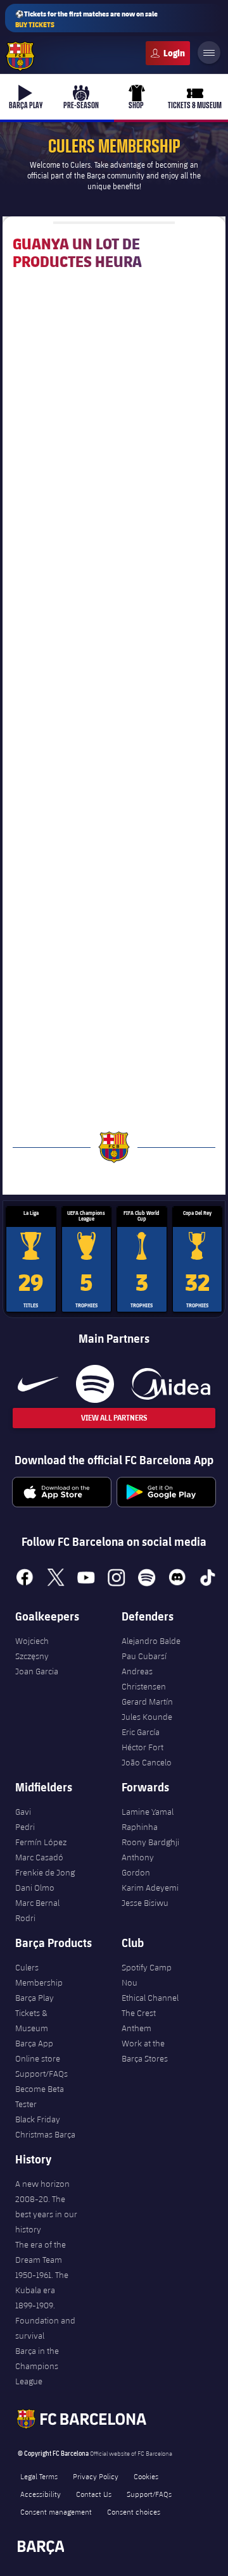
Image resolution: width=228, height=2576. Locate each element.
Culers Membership (39, 1975)
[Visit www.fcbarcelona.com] (20, 56)
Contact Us (94, 2494)
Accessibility (41, 2494)
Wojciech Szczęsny (32, 1648)
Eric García (141, 1732)
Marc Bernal (37, 1903)
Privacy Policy (96, 2476)
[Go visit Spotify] (95, 1384)
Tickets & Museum (32, 2020)
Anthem (136, 2028)
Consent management (56, 2511)
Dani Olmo (35, 1888)
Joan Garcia (37, 1671)
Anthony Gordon (138, 1865)
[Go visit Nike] (38, 1384)
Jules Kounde (147, 1717)
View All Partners (114, 1418)
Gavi (23, 1812)
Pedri (25, 1827)
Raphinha (140, 1827)
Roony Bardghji (150, 1842)
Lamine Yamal (148, 1812)
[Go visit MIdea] (171, 1384)
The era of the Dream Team (41, 2252)
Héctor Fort (142, 1747)
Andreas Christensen (144, 1679)
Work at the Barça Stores (145, 2051)
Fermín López (41, 1842)
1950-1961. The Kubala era (42, 2282)
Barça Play (35, 1998)
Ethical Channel (150, 1998)
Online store (38, 2058)
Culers (168, 53)
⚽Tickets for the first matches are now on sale (86, 19)
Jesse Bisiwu (145, 1903)
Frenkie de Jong (45, 1872)
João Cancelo (147, 1762)
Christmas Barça (45, 2134)
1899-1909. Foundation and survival (45, 2320)
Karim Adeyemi (150, 1888)
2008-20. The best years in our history (46, 2214)
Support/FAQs (41, 2074)
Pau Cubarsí (144, 1656)
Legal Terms (39, 2476)
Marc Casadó (39, 1857)
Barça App (34, 2043)
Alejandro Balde (151, 1641)
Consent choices (134, 2511)
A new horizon (42, 2184)
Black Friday (38, 2119)
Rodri (25, 1918)
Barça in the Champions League (37, 2366)
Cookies (146, 2476)
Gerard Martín (147, 1702)
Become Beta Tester (40, 2096)
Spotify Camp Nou (147, 1975)
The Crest (139, 2013)
